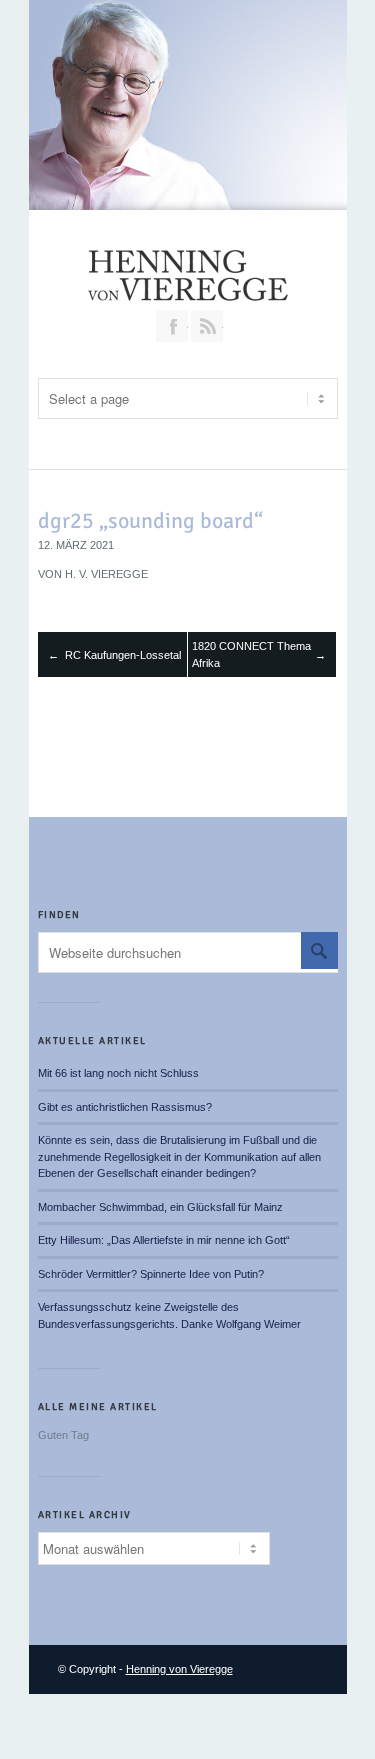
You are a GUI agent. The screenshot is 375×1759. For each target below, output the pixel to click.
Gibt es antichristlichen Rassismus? (125, 1107)
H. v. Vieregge (106, 574)
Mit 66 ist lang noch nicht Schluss (118, 1073)
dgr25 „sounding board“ (150, 520)
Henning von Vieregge (179, 1669)
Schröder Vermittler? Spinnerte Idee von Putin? (151, 1274)
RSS (207, 326)
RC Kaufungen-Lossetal (123, 655)
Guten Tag (63, 1435)
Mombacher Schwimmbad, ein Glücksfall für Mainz (160, 1207)
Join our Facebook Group (172, 326)
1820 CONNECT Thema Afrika (251, 654)
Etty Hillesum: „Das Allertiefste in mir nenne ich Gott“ (164, 1240)
